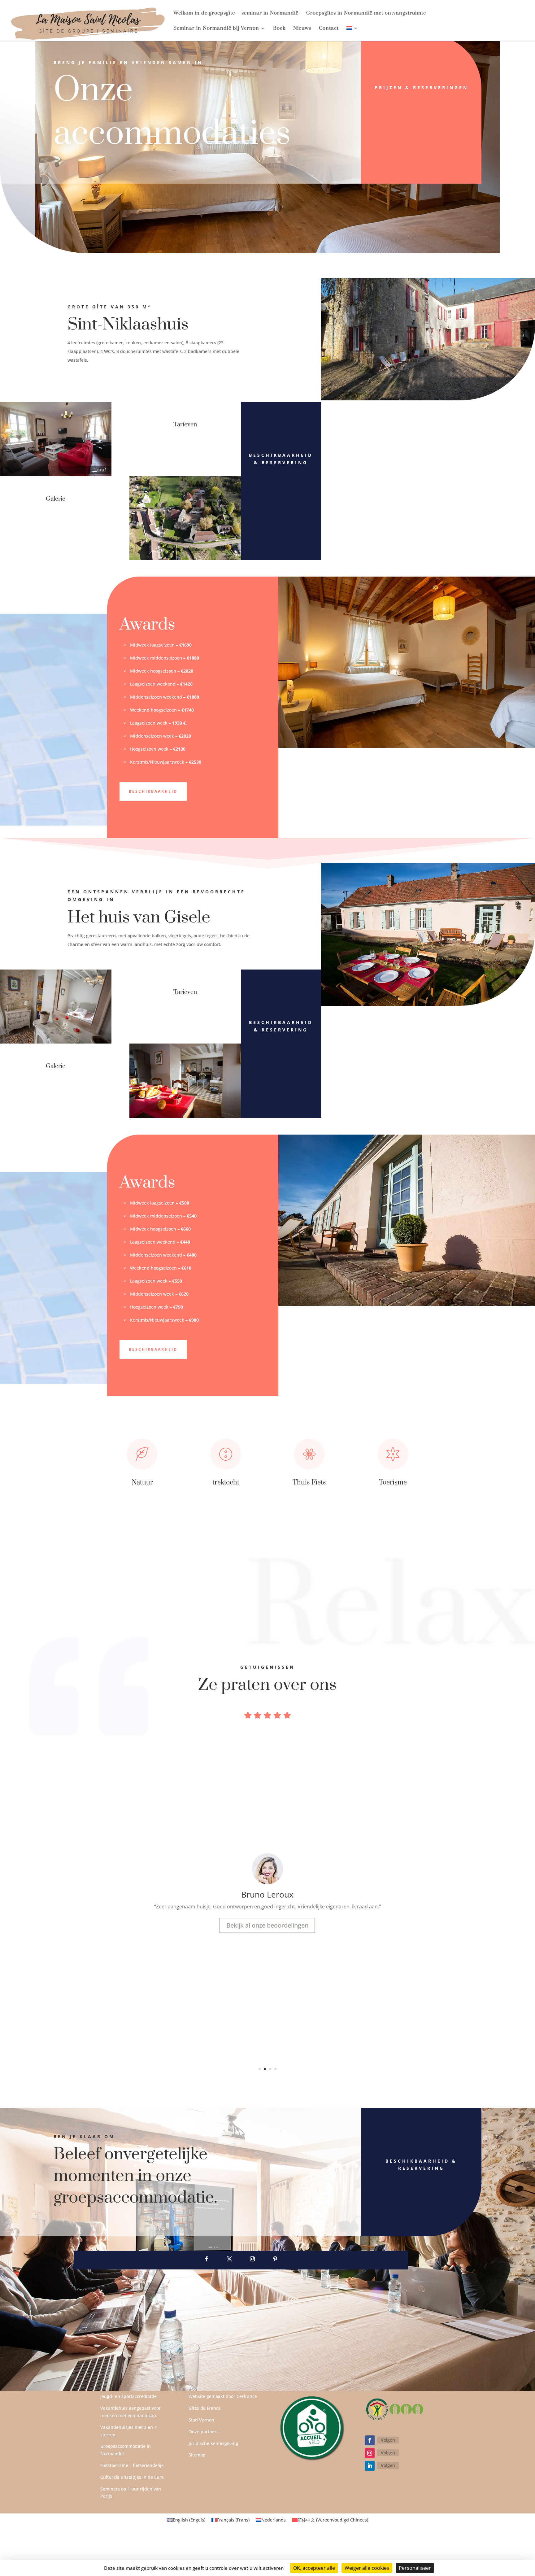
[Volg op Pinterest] (275, 2259)
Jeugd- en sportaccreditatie (128, 2396)
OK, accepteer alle (314, 2568)
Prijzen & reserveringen (421, 87)
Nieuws (302, 29)
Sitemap (197, 2455)
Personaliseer (415, 2568)
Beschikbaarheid (153, 791)
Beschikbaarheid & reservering (281, 459)
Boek (279, 29)
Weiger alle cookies (367, 2568)
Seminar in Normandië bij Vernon (216, 29)
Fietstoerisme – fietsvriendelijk (132, 2465)
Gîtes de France (205, 2408)
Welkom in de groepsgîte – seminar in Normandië (236, 13)
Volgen (388, 2440)
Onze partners (204, 2432)
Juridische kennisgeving (213, 2443)
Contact (329, 29)
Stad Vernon (201, 2420)
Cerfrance (247, 2396)
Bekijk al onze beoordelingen (267, 2031)
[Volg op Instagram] (252, 2259)
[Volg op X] (229, 2259)
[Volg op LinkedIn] (370, 2466)
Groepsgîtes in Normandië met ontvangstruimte (366, 13)
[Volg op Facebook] (207, 2259)
